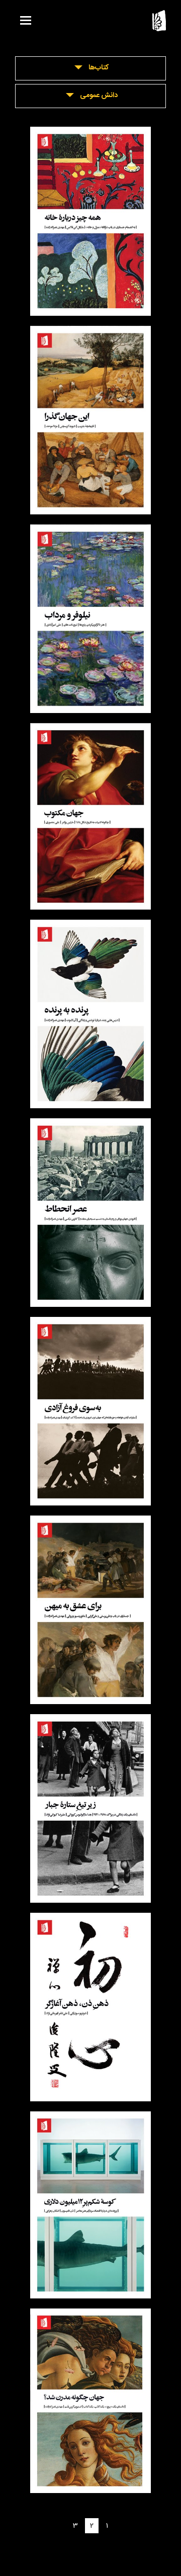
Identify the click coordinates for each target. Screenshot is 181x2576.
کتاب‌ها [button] (99, 68)
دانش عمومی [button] (99, 96)
